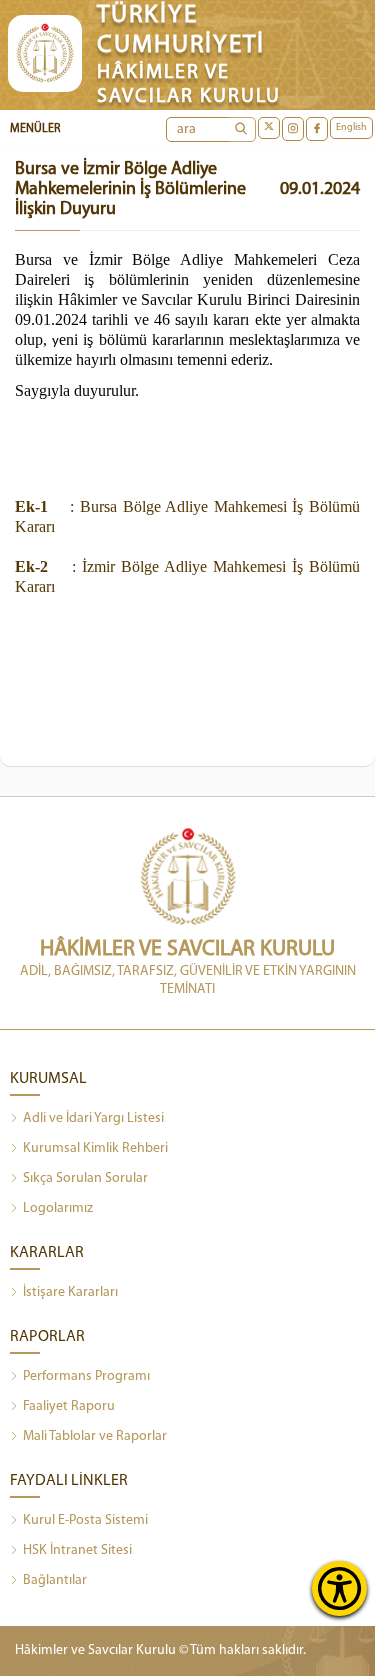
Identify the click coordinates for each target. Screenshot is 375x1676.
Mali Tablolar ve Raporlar (95, 1436)
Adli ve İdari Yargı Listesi (93, 1118)
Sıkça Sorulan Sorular (85, 1178)
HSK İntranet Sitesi (77, 1550)
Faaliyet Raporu (69, 1406)
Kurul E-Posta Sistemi (85, 1520)
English (351, 127)
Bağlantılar (55, 1580)
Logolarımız (58, 1208)
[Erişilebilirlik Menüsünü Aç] (339, 1588)
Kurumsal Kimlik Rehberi (95, 1148)
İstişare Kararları (70, 1292)
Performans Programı (86, 1376)
